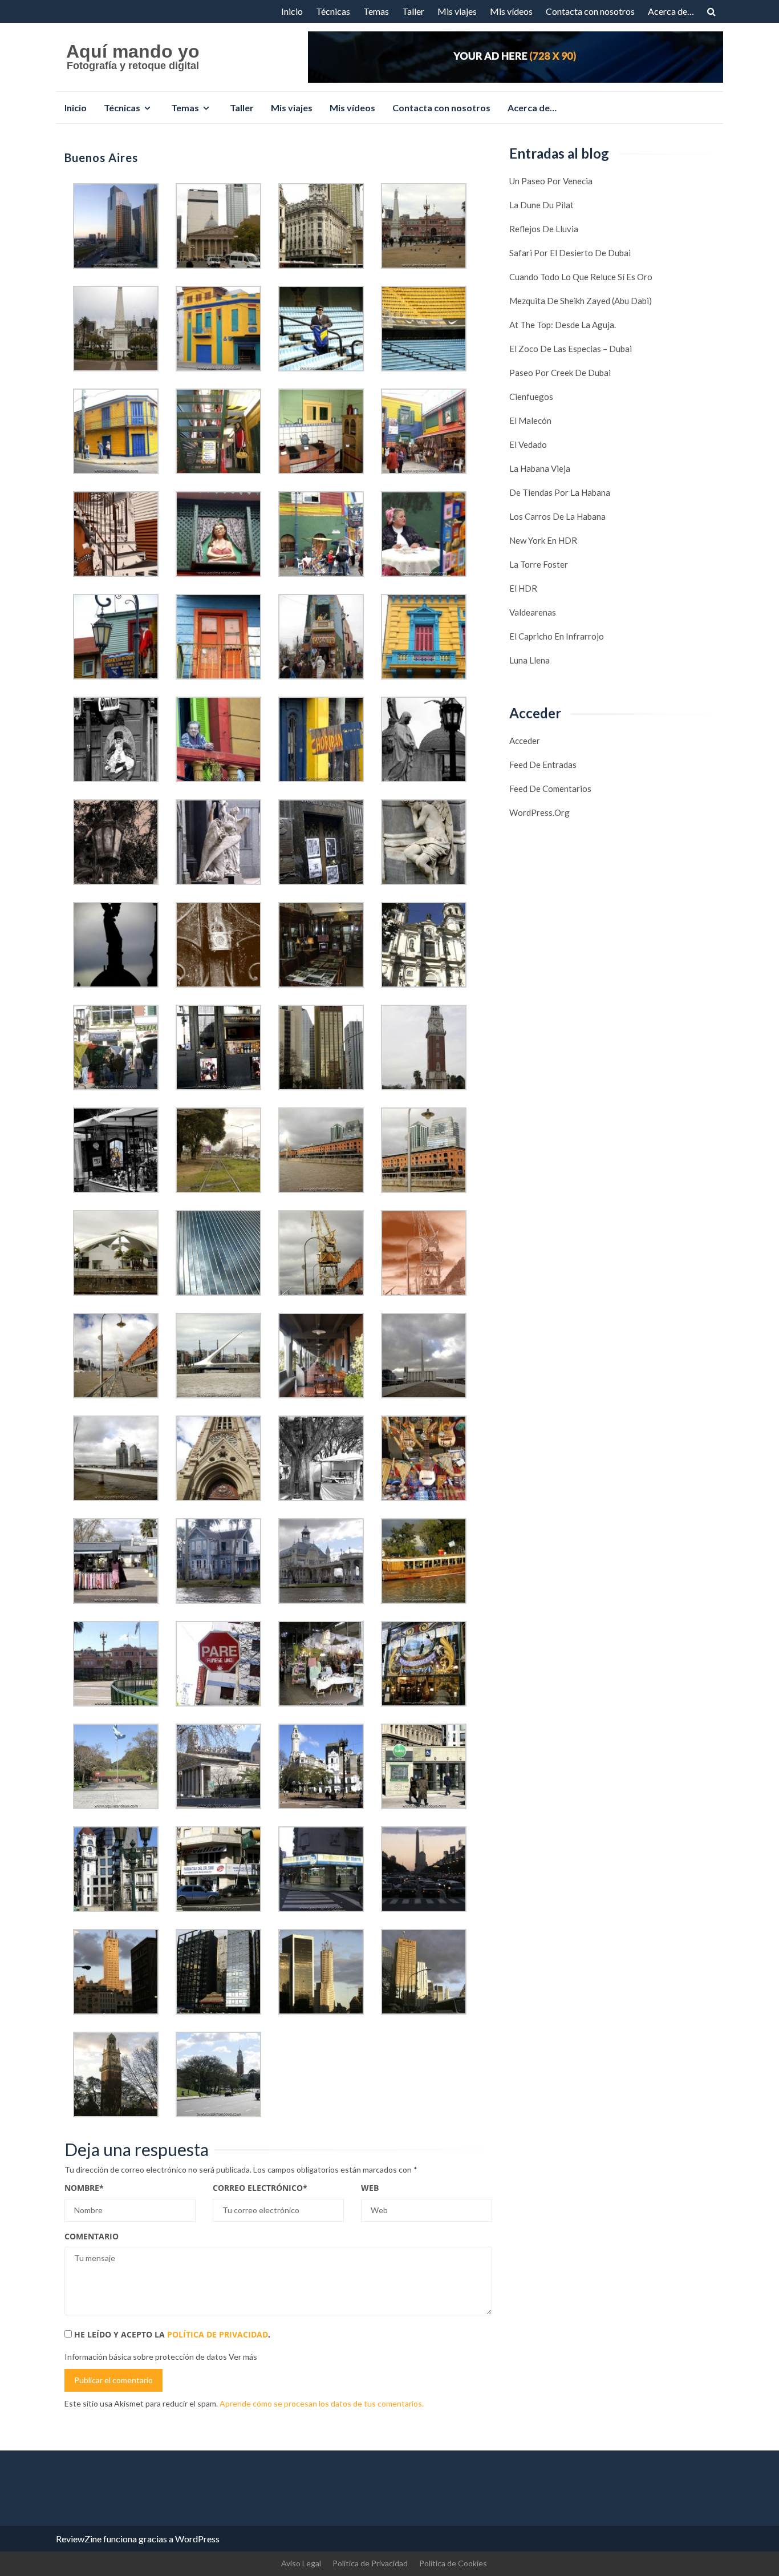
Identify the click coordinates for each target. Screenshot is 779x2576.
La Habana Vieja (540, 468)
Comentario (92, 2236)
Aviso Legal (301, 2563)
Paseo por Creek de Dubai (560, 373)
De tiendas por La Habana (560, 492)
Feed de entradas (543, 765)
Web (370, 2188)
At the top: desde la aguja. (563, 325)
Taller (413, 11)
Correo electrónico (260, 2188)
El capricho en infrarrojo (557, 636)
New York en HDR (543, 540)
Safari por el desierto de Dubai (570, 253)
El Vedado (528, 444)
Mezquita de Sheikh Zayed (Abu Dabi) (581, 301)
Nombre (84, 2188)
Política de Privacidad (218, 2334)
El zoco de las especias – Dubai (571, 349)
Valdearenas (533, 612)
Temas (376, 11)
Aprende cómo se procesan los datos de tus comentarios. (322, 2403)
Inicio (292, 11)
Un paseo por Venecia (551, 181)
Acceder (525, 741)
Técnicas (333, 11)
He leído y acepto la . (171, 2334)
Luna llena (530, 660)
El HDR (523, 588)
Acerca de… (671, 11)
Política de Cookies (453, 2563)
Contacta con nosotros (590, 11)
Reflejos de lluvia (544, 229)
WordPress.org (539, 812)
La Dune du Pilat (541, 205)
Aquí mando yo (133, 51)
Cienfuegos (531, 397)
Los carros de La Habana (557, 516)
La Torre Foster (539, 564)
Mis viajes (457, 11)
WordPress (197, 2539)
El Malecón (530, 420)
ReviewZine (79, 2539)
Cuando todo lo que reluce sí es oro (581, 277)
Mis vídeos (511, 11)
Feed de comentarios (550, 788)
